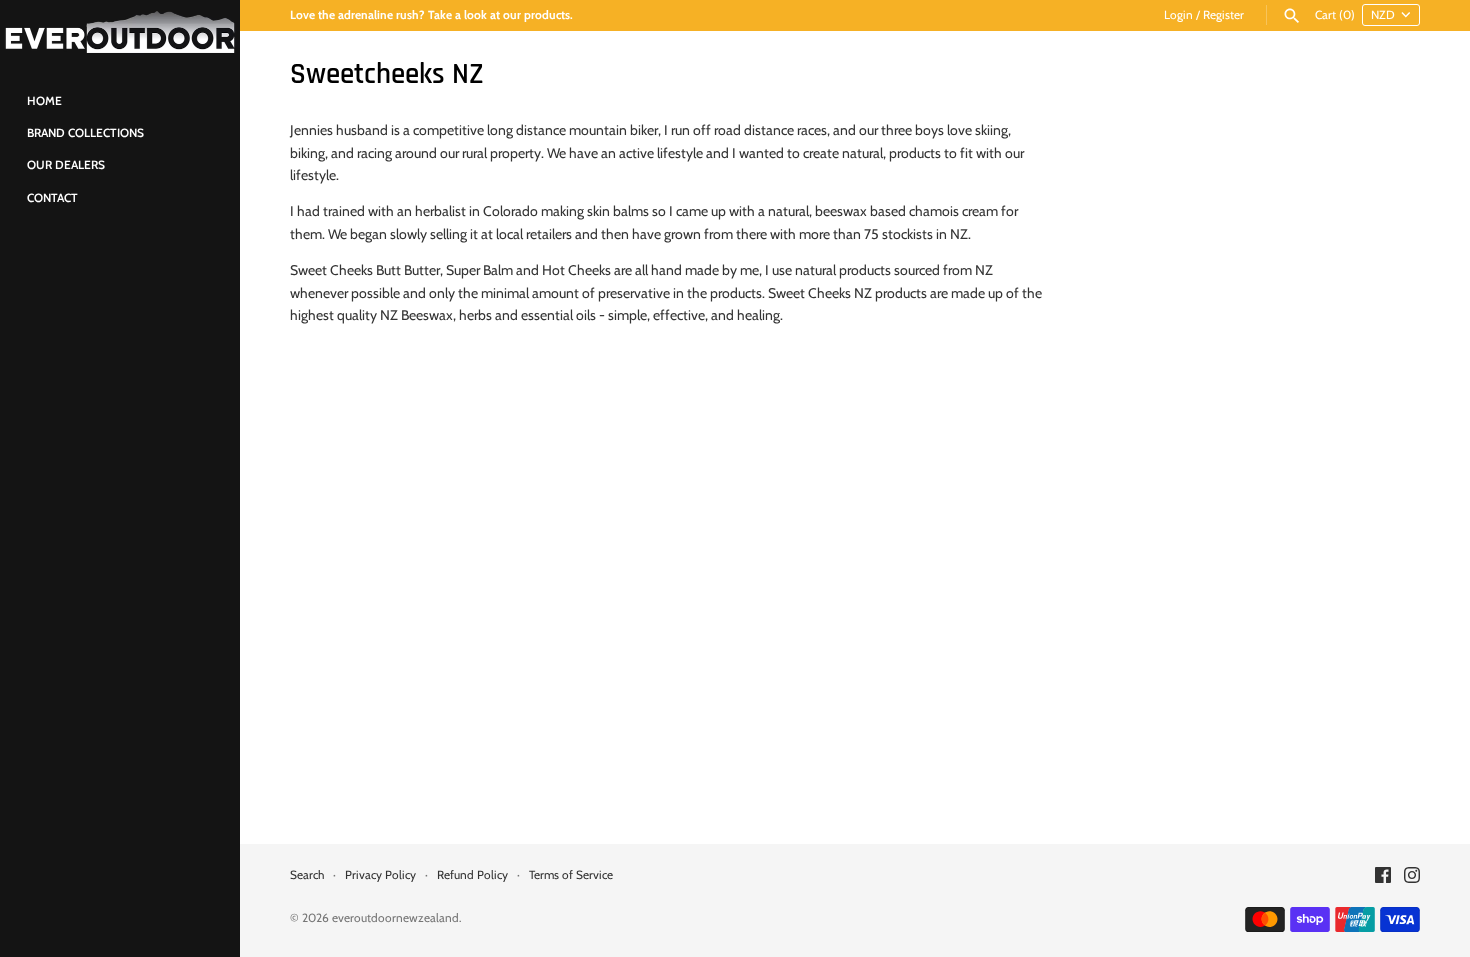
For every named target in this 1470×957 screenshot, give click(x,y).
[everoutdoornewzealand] (120, 32)
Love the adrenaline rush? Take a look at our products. (431, 15)
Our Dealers (66, 165)
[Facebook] (1383, 876)
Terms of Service (571, 875)
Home (44, 101)
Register (1223, 15)
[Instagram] (1412, 876)
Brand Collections (85, 133)
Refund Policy (472, 875)
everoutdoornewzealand (395, 918)
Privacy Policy (380, 875)
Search (307, 875)
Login (1178, 15)
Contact (52, 198)
